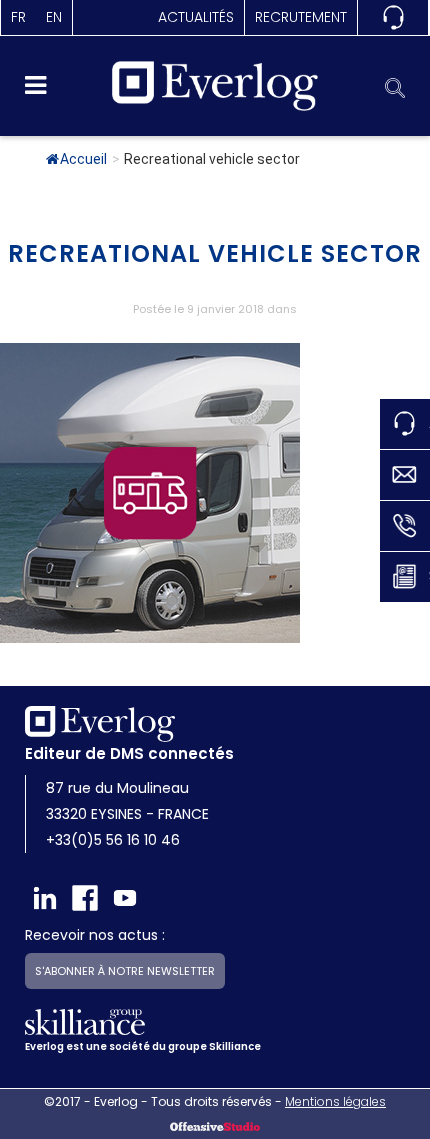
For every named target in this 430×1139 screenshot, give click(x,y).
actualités (196, 17)
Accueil (83, 159)
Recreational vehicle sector (215, 253)
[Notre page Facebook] (85, 898)
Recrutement (301, 17)
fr (18, 17)
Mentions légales (335, 1101)
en (54, 17)
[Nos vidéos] (125, 898)
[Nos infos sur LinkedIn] (45, 898)
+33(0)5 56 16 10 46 (113, 840)
